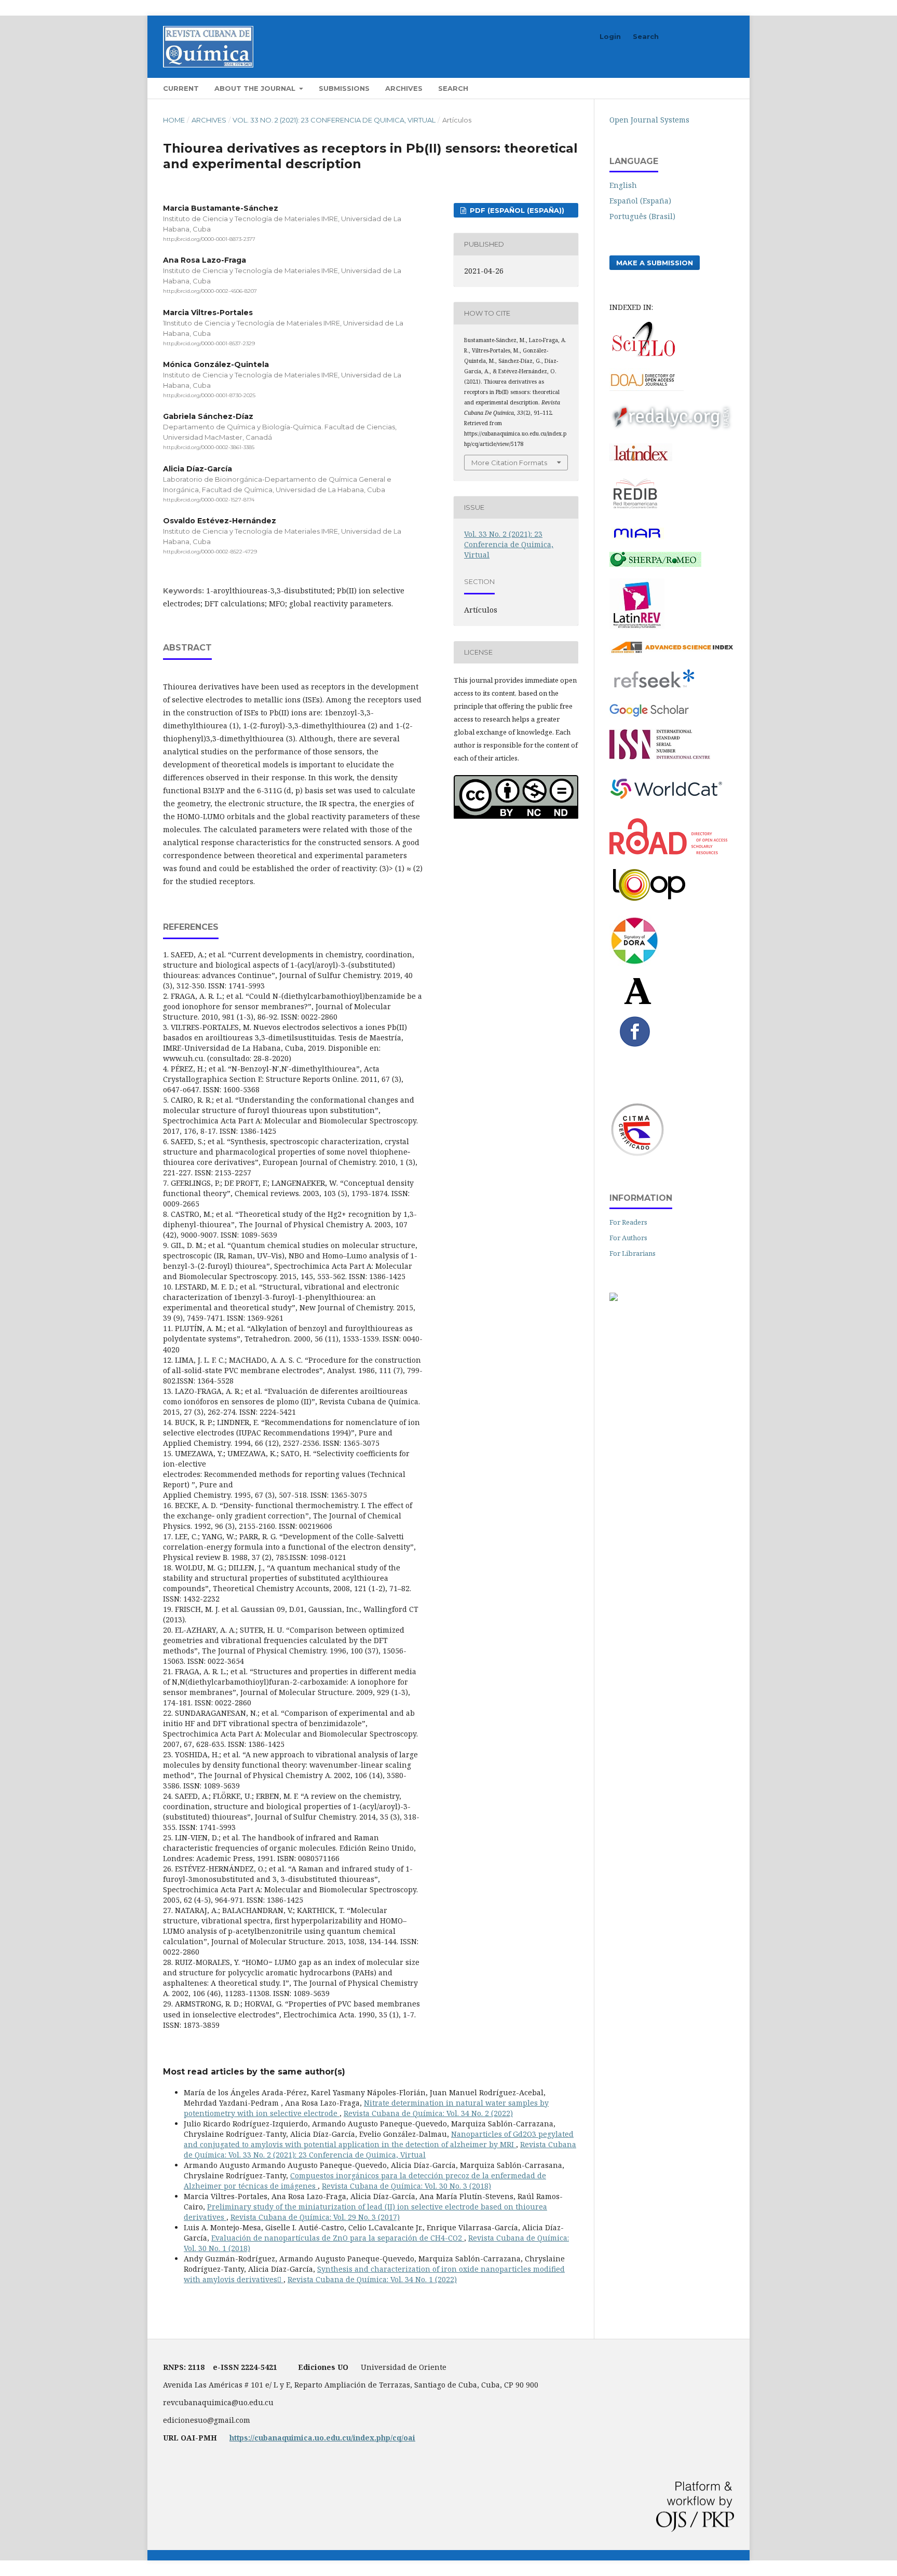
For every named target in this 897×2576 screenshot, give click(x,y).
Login (610, 36)
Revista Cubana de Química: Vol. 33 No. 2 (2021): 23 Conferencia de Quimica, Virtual (380, 2150)
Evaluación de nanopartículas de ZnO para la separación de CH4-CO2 (338, 2238)
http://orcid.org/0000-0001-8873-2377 (209, 239)
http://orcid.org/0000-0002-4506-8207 (210, 292)
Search (453, 88)
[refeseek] (654, 690)
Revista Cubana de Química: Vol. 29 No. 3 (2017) (315, 2217)
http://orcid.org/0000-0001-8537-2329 (209, 343)
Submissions (344, 88)
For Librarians (633, 1253)
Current (181, 88)
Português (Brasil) (642, 216)
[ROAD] (668, 852)
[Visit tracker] (614, 1298)
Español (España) (640, 201)
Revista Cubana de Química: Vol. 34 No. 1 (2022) (372, 2279)
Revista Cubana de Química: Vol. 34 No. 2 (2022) (428, 2113)
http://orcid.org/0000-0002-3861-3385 (209, 447)
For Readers (628, 1222)
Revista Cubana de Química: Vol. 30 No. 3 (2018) (406, 2186)
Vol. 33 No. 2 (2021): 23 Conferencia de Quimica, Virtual (334, 120)
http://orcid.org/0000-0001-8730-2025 (209, 395)
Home (174, 120)
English (623, 185)
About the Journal (256, 88)
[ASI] (672, 652)
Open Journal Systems (649, 120)
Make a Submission (655, 263)
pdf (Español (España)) (516, 210)
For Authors (628, 1238)
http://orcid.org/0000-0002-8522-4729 (210, 552)
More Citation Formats (509, 463)
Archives (404, 88)
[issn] (660, 757)
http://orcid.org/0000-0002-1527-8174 (209, 500)
